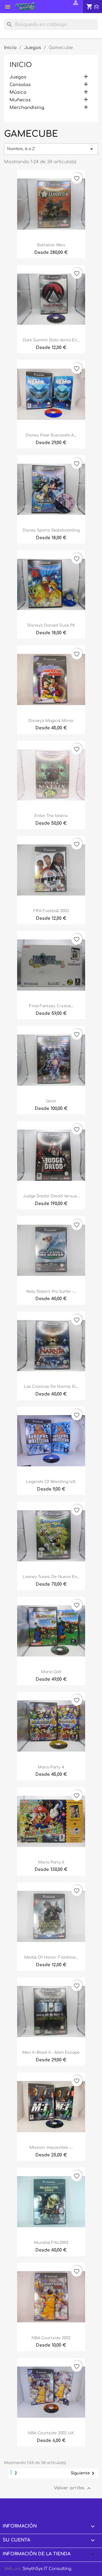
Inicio (21, 65)
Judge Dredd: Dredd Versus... (51, 1196)
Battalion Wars (51, 245)
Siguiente (84, 2473)
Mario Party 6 (51, 1862)
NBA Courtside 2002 (51, 2338)
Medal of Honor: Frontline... (51, 1957)
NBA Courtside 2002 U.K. (51, 2433)
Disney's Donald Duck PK (51, 625)
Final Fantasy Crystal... (51, 1006)
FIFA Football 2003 (51, 911)
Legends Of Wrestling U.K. (51, 1482)
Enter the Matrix (51, 816)
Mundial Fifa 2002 (51, 2243)
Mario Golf (51, 1672)
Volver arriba (73, 2488)
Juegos (18, 77)
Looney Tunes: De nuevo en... (51, 1577)
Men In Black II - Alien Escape (51, 2052)
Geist (51, 1101)
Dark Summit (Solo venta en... (51, 340)
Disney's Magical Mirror (51, 721)
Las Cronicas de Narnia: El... (51, 1387)
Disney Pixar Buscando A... (51, 435)
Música (18, 92)
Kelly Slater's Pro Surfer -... (51, 1292)
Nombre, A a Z (51, 149)
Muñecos (20, 100)
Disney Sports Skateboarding (51, 530)
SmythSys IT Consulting (47, 2569)
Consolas (20, 85)
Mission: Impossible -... (51, 2148)
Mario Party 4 (51, 1767)
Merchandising (27, 108)
